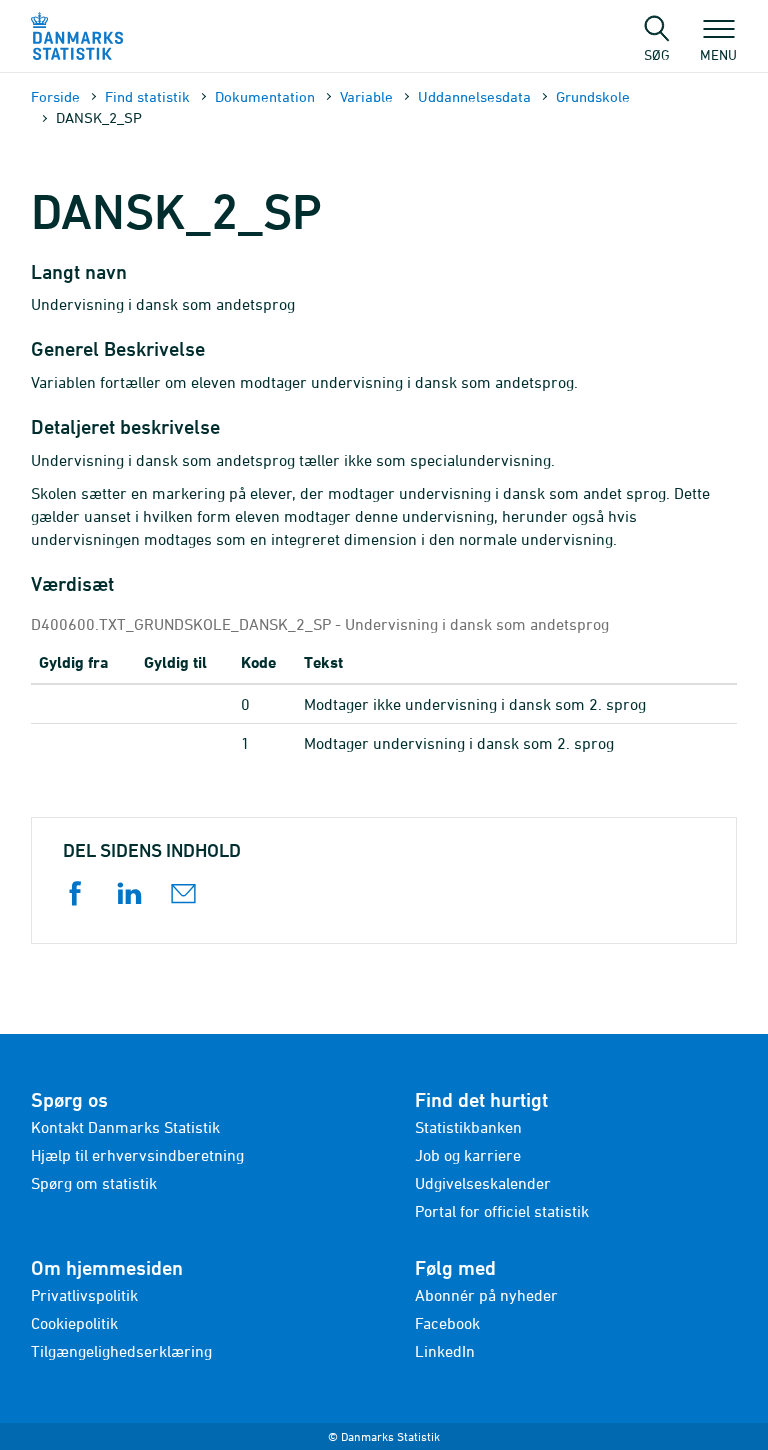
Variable (366, 96)
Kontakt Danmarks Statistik (125, 1127)
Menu (718, 54)
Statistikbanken (468, 1127)
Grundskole (593, 96)
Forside (55, 96)
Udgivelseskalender (483, 1183)
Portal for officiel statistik (502, 1211)
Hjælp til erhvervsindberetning (137, 1155)
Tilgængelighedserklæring (121, 1351)
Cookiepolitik (74, 1323)
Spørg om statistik (94, 1183)
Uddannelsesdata (474, 96)
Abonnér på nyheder (486, 1295)
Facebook (447, 1323)
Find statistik (147, 96)
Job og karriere (468, 1155)
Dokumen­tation (265, 96)
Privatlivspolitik (84, 1295)
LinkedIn (445, 1351)
